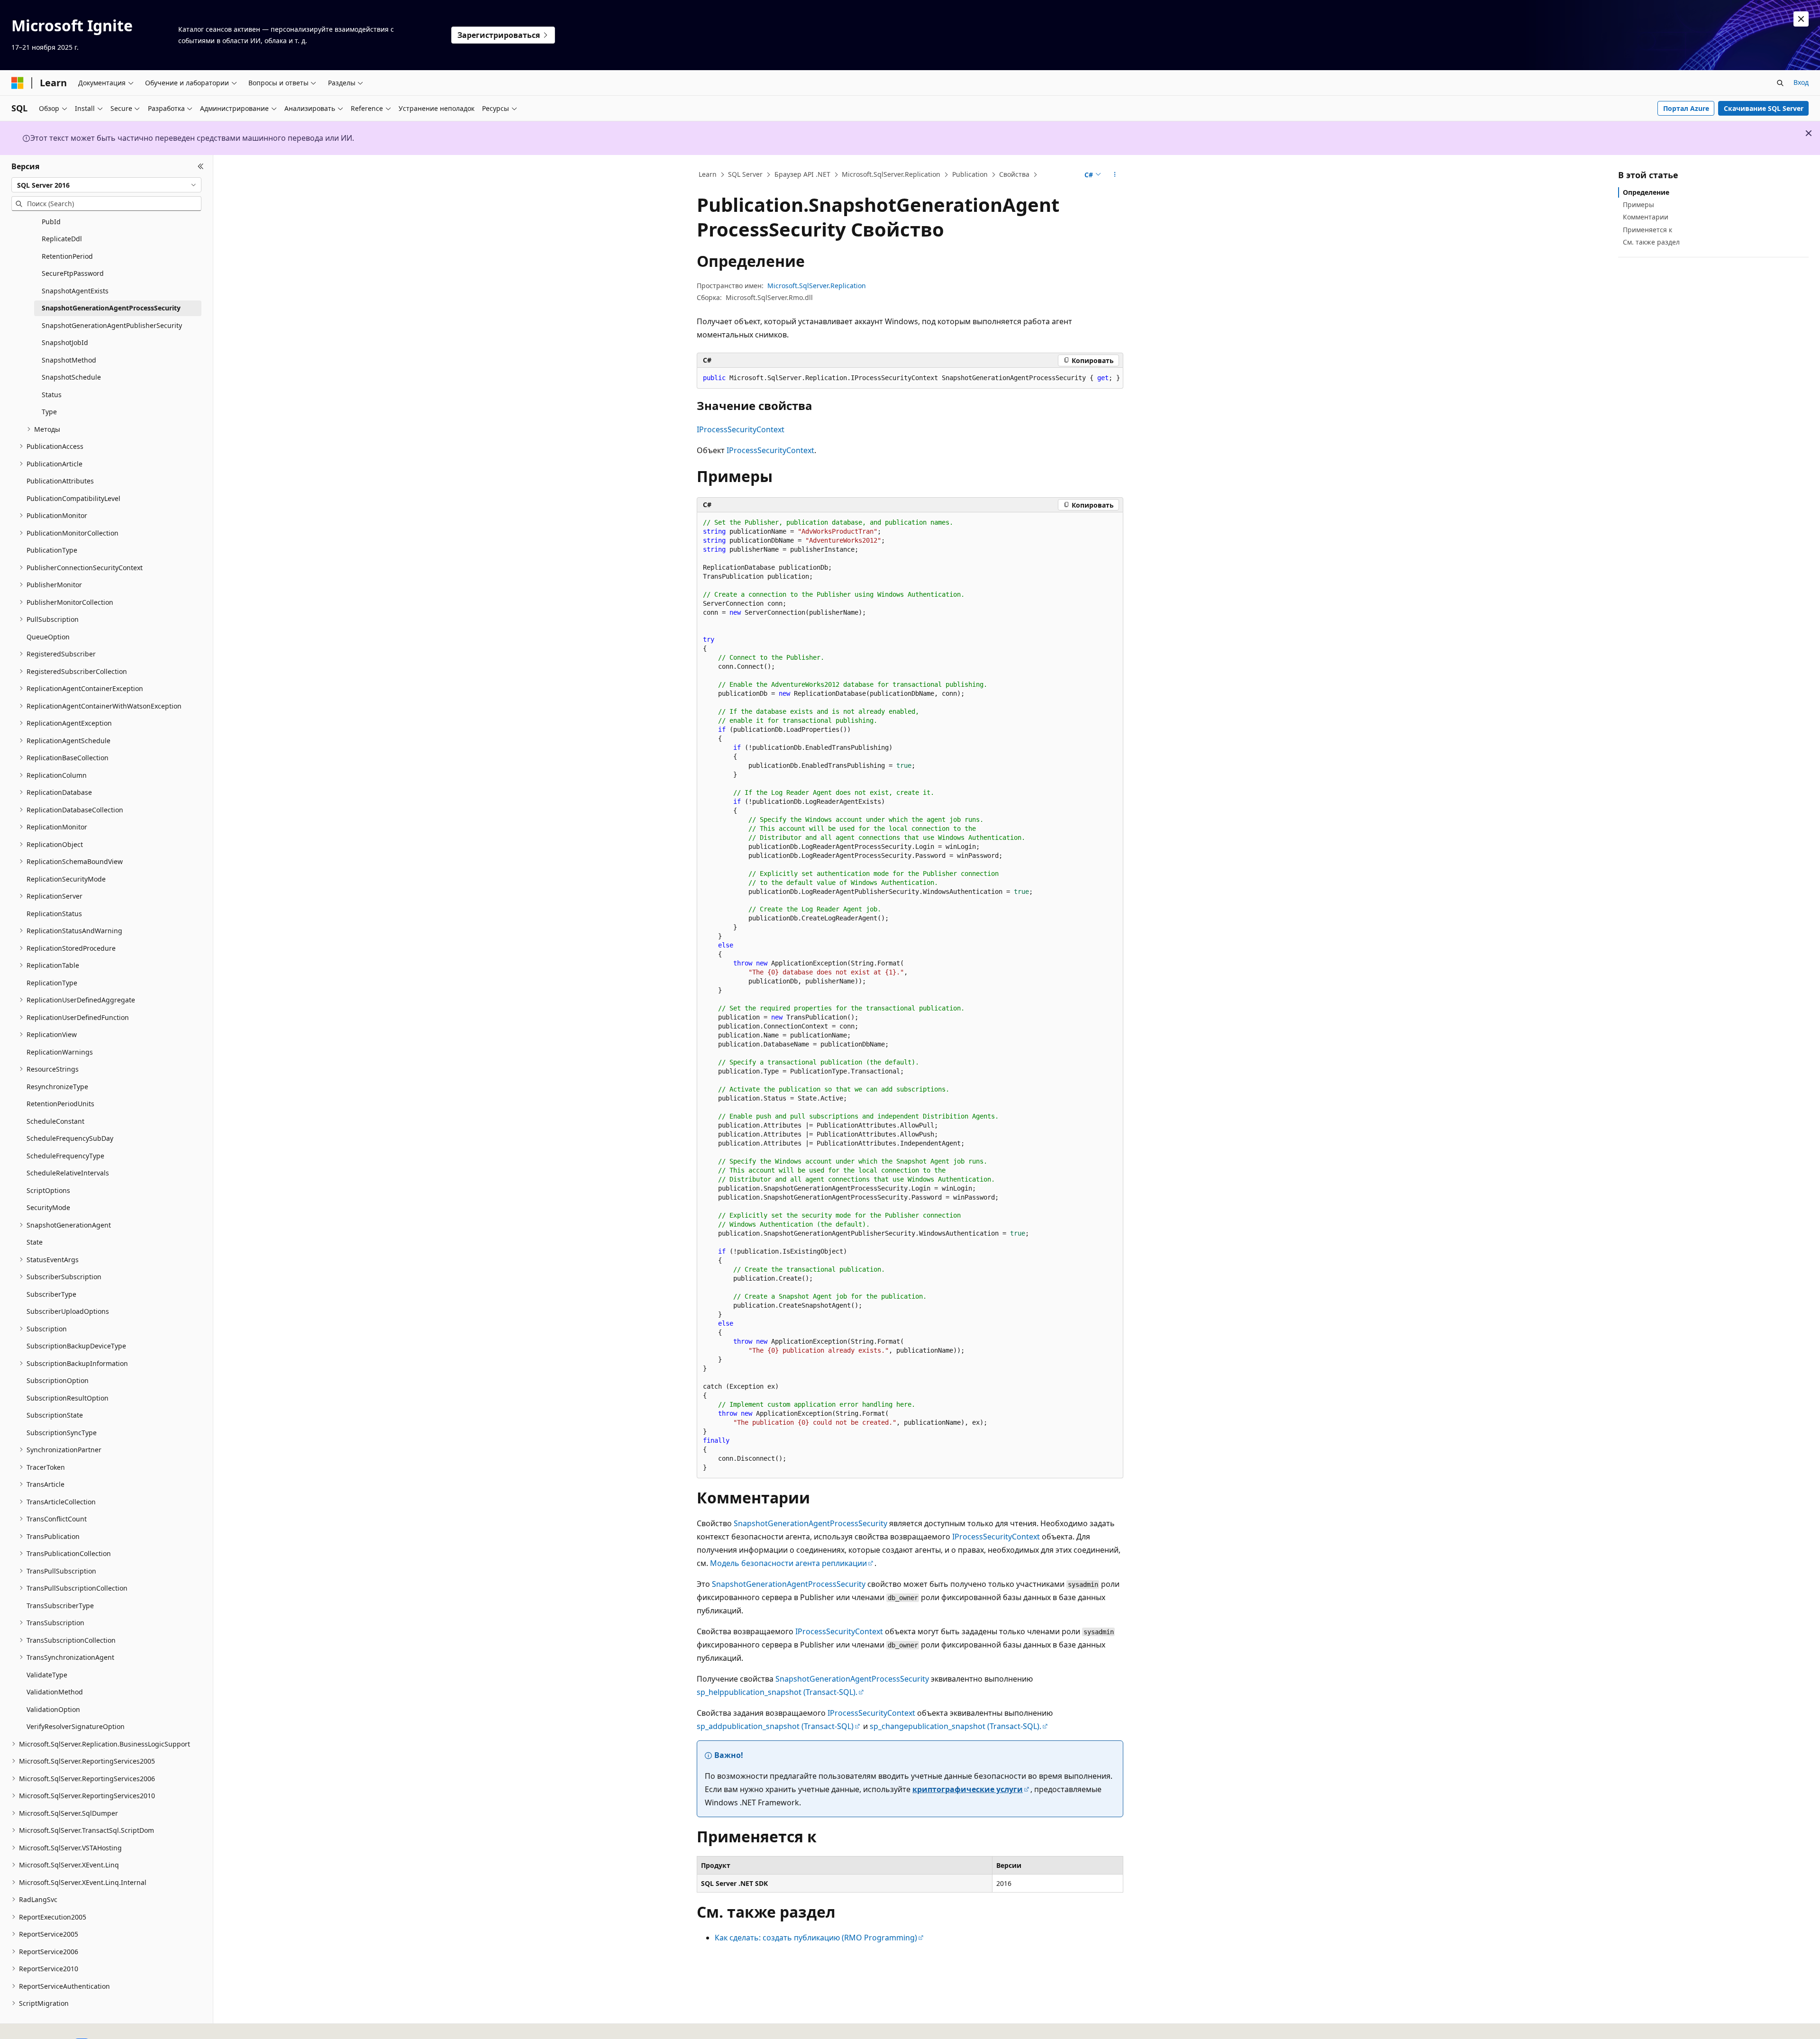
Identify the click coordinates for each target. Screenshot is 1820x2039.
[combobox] (106, 185)
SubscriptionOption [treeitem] (58, 1380)
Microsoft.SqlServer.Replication (891, 174)
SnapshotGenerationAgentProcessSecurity (810, 1523)
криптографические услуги (968, 1789)
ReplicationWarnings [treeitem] (60, 1052)
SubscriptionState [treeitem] (55, 1415)
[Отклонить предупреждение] (1801, 19)
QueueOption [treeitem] (48, 637)
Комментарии (1646, 217)
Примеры (1638, 205)
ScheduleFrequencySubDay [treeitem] (70, 1138)
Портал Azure (1686, 108)
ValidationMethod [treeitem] (55, 1692)
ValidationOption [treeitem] (53, 1709)
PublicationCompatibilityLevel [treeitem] (73, 498)
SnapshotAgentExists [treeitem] (75, 291)
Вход (1801, 82)
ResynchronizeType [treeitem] (57, 1087)
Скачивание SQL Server (1764, 108)
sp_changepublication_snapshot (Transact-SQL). (955, 1726)
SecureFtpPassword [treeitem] (73, 273)
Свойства (1014, 174)
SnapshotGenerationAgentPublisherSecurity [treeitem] (112, 325)
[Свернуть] (201, 166)
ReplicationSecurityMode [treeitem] (66, 879)
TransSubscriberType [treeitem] (60, 1606)
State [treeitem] (35, 1242)
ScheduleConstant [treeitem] (55, 1121)
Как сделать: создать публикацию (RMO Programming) (816, 1938)
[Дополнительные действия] (1115, 175)
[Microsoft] (18, 83)
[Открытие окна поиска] (1780, 83)
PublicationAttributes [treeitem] (60, 481)
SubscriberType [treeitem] (51, 1294)
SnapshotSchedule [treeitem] (71, 377)
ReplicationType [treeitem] (52, 983)
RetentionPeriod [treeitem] (67, 256)
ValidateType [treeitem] (47, 1675)
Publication (970, 174)
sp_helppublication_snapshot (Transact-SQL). (777, 1692)
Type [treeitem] (49, 412)
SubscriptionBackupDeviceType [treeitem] (76, 1346)
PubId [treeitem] (51, 222)
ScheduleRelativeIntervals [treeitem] (68, 1173)
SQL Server (745, 174)
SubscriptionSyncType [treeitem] (62, 1433)
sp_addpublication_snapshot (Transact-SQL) (775, 1726)
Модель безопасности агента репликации (788, 1563)
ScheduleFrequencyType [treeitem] (65, 1156)
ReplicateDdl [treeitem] (62, 239)
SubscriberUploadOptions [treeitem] (68, 1311)
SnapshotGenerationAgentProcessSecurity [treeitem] (111, 308)
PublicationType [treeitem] (52, 550)
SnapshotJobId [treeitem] (65, 342)
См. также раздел (1651, 242)
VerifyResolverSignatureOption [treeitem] (76, 1726)
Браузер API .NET (802, 174)
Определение (1646, 192)
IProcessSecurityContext (741, 429)
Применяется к (1647, 230)
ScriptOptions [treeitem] (48, 1190)
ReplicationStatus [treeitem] (54, 914)
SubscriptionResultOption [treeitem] (68, 1398)
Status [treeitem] (52, 395)
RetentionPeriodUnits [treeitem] (60, 1104)
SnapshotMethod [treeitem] (69, 360)
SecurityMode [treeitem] (48, 1207)
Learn (708, 174)
